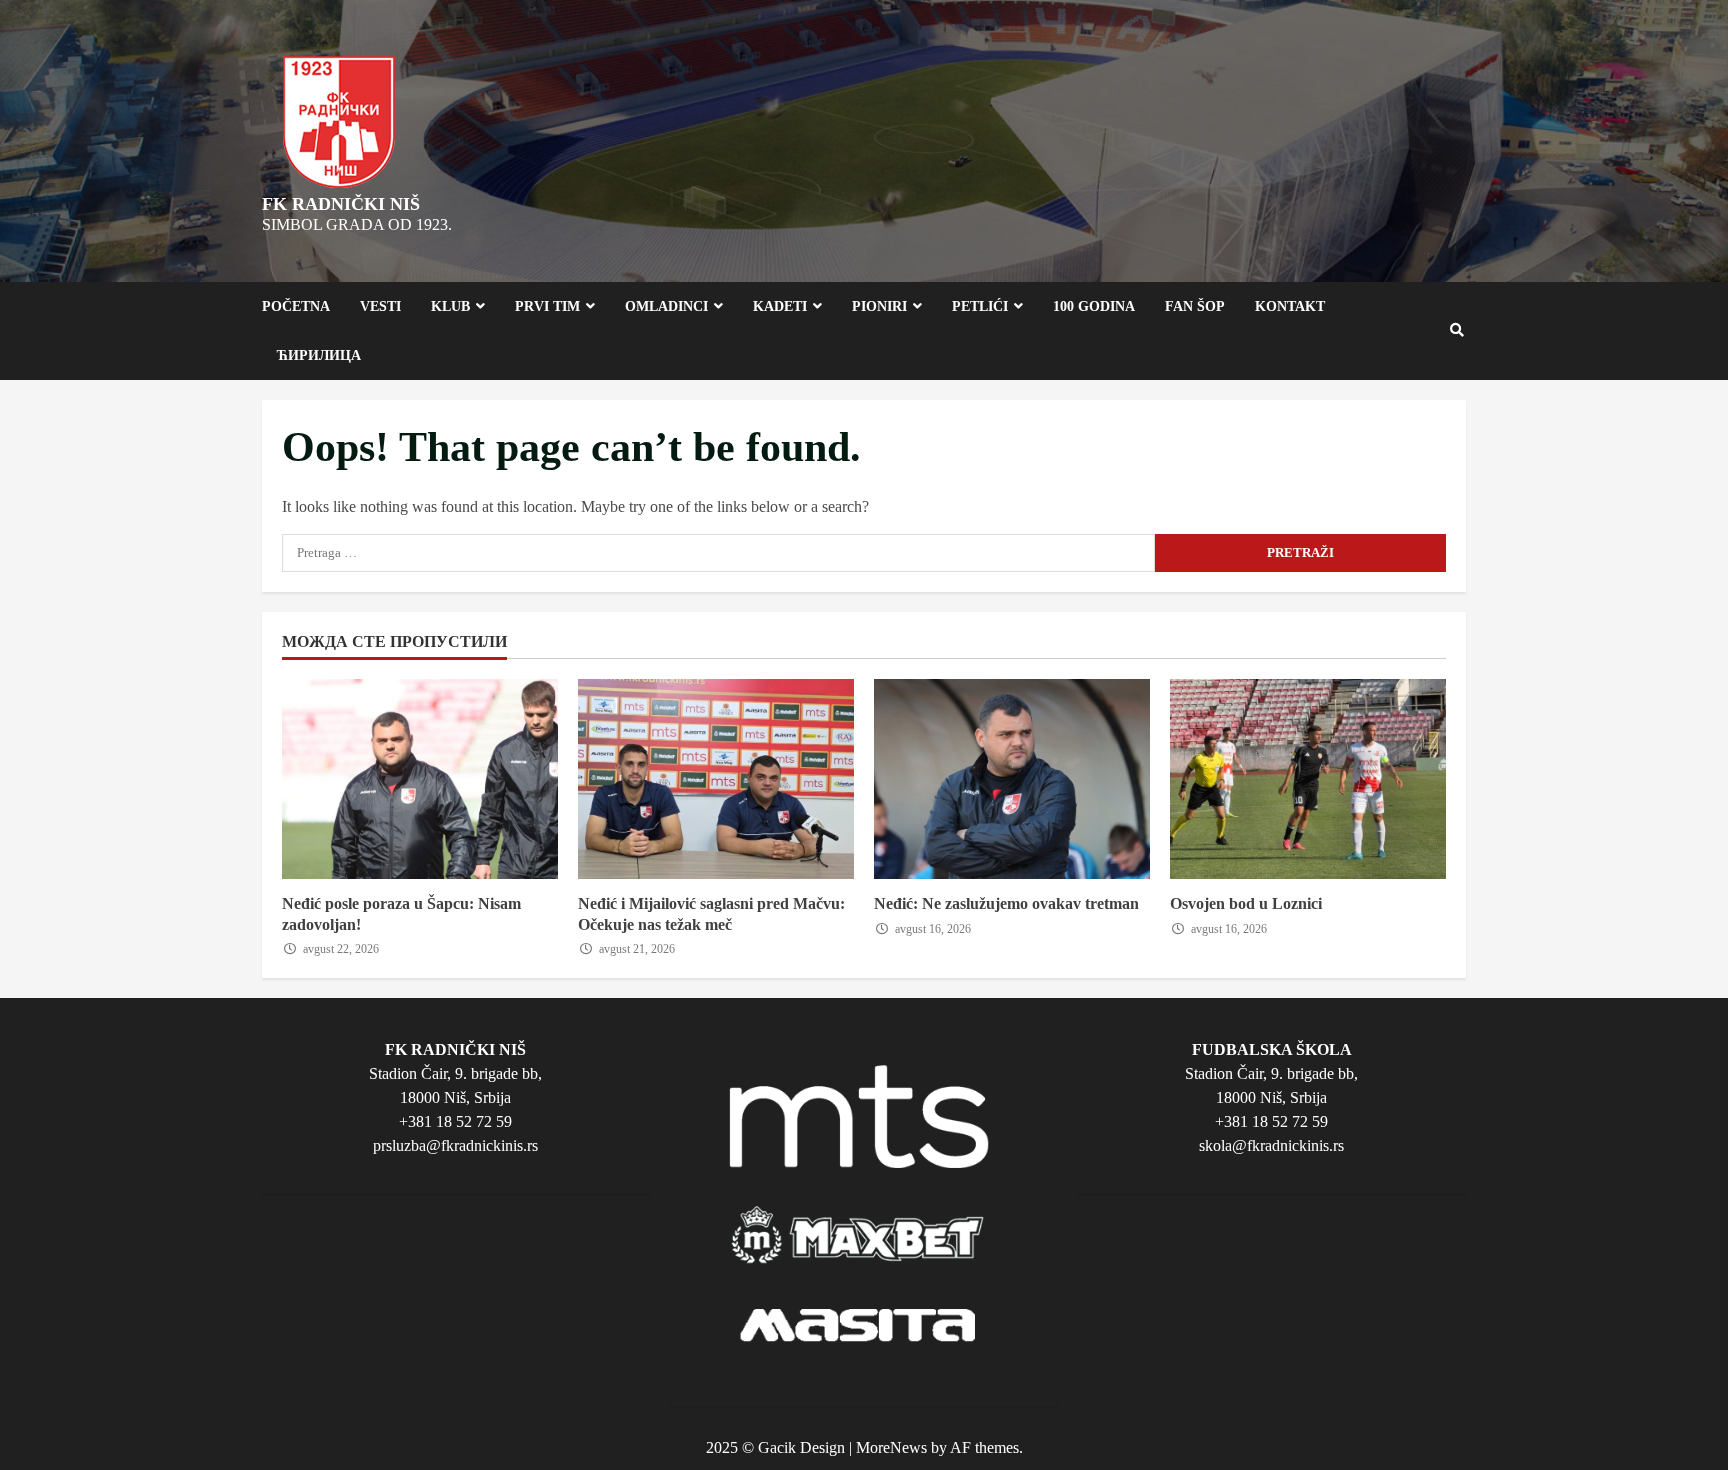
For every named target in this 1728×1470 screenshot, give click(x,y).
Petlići (980, 306)
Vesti (380, 306)
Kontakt (1290, 306)
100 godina (1094, 306)
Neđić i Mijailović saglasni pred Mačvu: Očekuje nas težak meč (716, 779)
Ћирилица (319, 355)
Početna (296, 306)
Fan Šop (1195, 306)
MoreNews (891, 1447)
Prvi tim (547, 306)
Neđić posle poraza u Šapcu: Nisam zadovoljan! (420, 779)
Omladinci (666, 306)
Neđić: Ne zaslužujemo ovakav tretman (1012, 779)
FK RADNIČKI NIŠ (341, 204)
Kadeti (780, 306)
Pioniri (879, 306)
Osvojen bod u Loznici (1308, 779)
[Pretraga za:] (718, 553)
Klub (450, 306)
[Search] (1458, 331)
